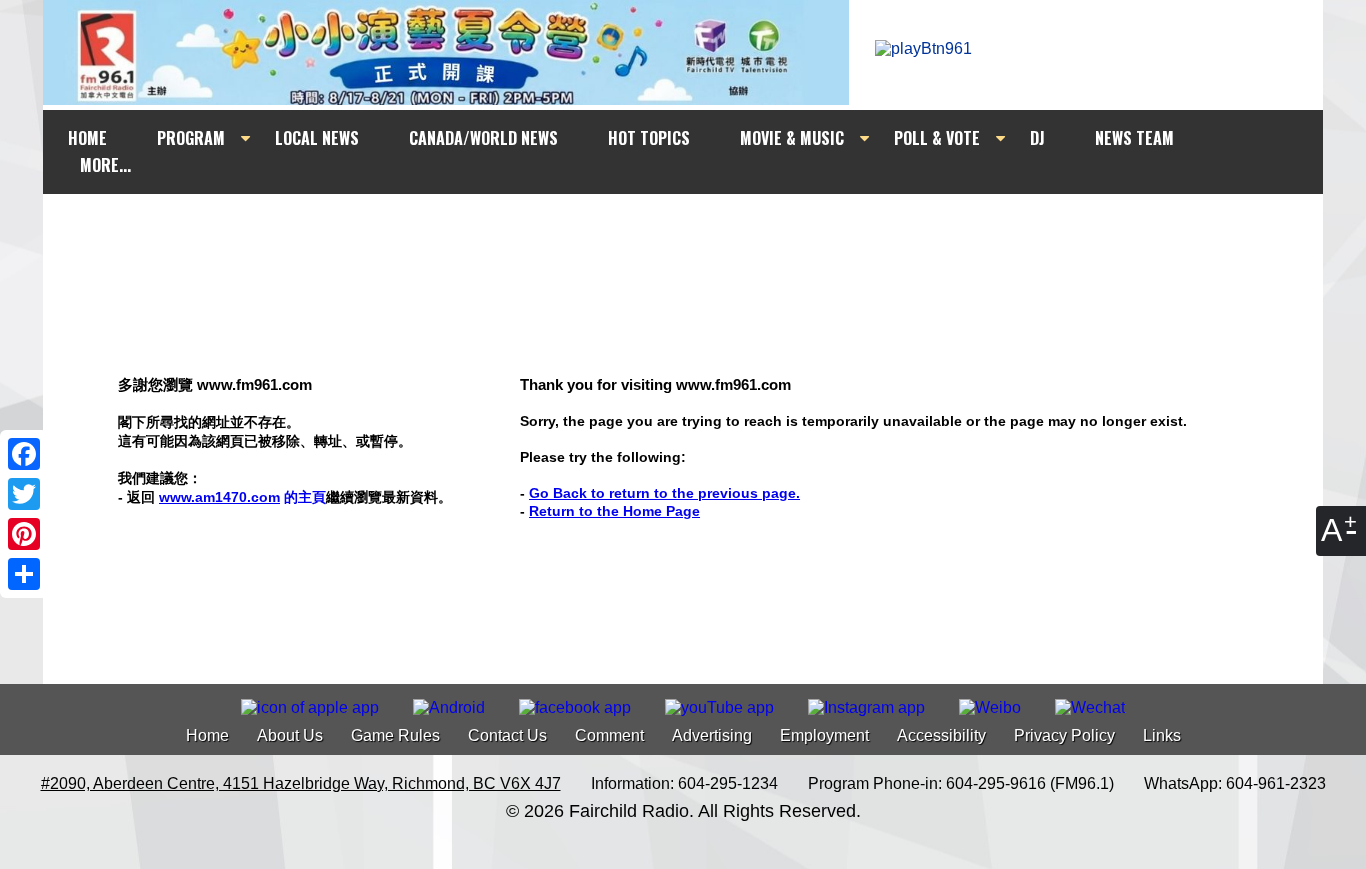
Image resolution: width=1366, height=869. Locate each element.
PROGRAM (191, 138)
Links (1162, 735)
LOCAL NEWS (317, 138)
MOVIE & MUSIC (792, 138)
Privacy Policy (1064, 735)
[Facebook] (24, 454)
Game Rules (395, 735)
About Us (290, 735)
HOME (87, 138)
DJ (1037, 138)
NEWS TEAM (1134, 138)
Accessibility (941, 735)
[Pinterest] (24, 534)
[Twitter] (24, 494)
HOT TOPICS (649, 138)
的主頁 (242, 497)
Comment (609, 735)
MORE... (105, 165)
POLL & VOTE (937, 138)
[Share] (24, 574)
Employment (824, 735)
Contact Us (507, 735)
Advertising (712, 735)
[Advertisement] (701, 232)
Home (207, 735)
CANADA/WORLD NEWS (483, 138)
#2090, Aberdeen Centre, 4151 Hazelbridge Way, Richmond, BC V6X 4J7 (301, 783)
